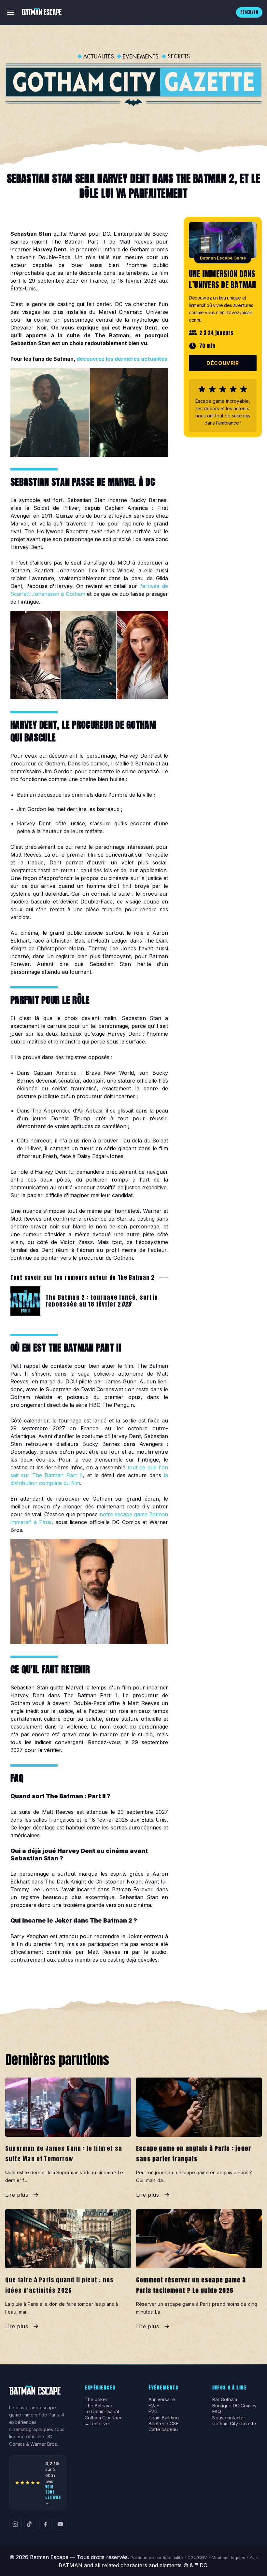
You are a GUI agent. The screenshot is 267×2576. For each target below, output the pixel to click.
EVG (153, 2412)
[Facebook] (45, 2524)
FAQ (217, 2412)
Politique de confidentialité (157, 2558)
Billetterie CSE (163, 2424)
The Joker (96, 2400)
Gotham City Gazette (234, 2424)
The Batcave (98, 2406)
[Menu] (11, 12)
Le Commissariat (102, 2412)
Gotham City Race (104, 2418)
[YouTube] (60, 2524)
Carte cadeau (163, 2429)
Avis (254, 2558)
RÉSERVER (249, 12)
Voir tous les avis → (53, 2495)
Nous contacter (229, 2418)
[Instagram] (15, 2524)
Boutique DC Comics (234, 2406)
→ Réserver (98, 2424)
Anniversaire (162, 2400)
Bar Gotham (225, 2400)
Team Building (164, 2418)
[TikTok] (30, 2524)
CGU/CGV (197, 2558)
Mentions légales (228, 2558)
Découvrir (223, 363)
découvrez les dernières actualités (122, 359)
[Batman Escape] (42, 12)
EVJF (154, 2406)
